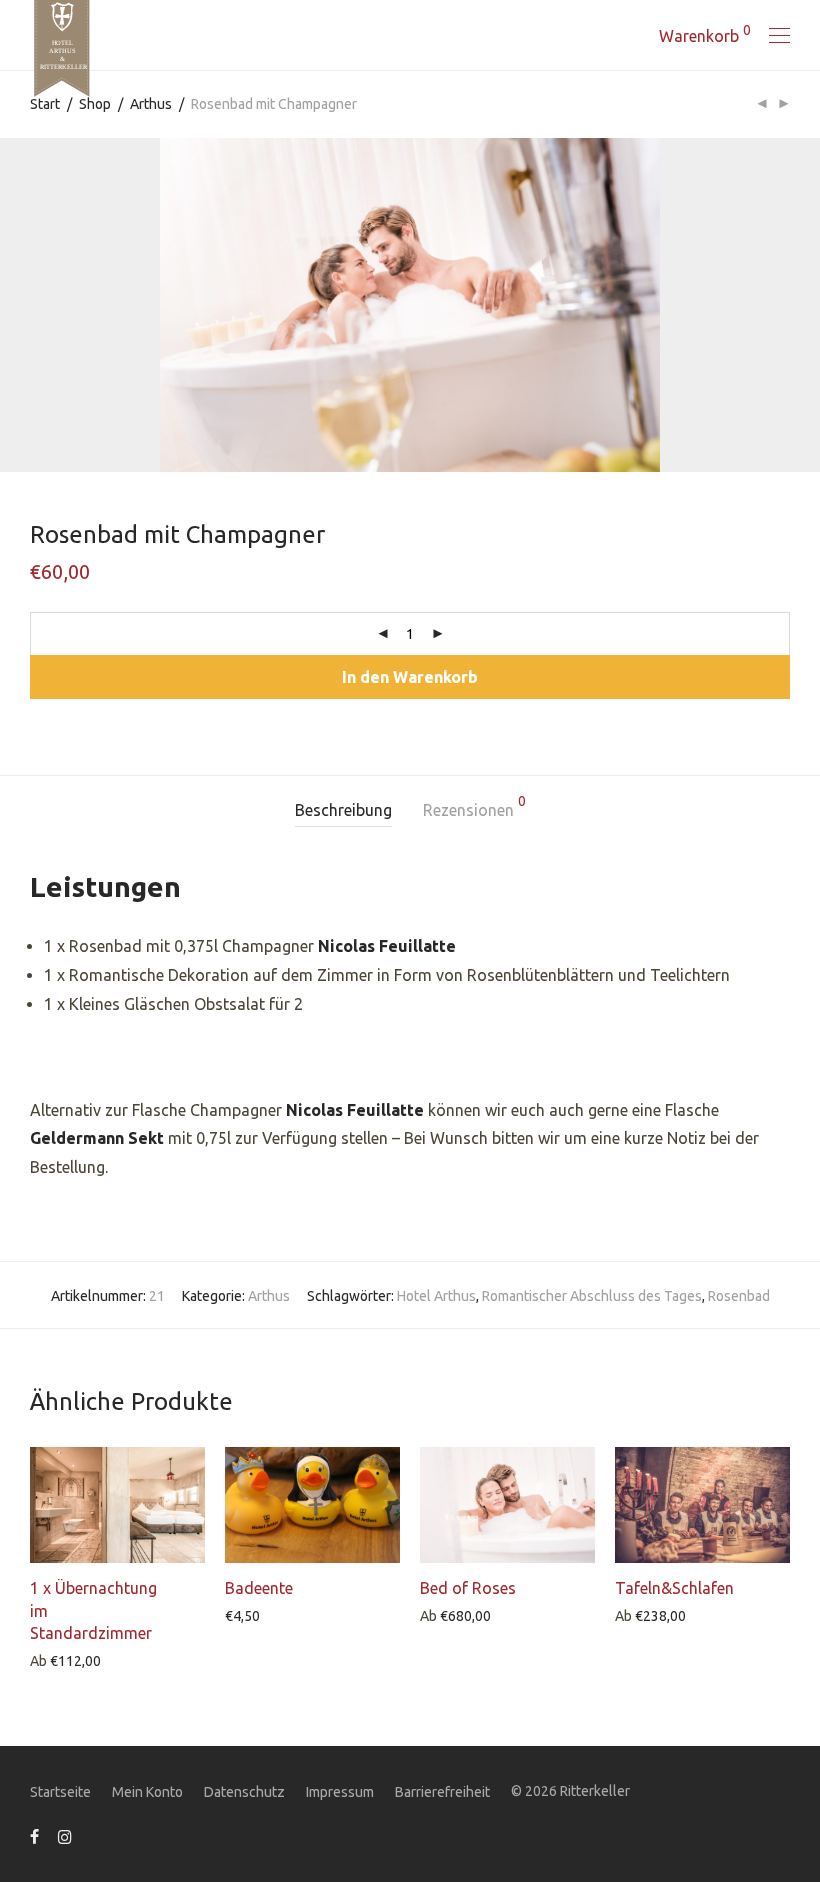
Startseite (60, 1792)
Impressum (340, 1792)
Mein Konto (147, 1792)
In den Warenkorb (410, 677)
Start (45, 104)
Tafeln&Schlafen (674, 1588)
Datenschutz (244, 1792)
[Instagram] (65, 1836)
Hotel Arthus (436, 1296)
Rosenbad (739, 1296)
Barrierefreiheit (442, 1792)
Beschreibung (343, 810)
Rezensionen (474, 806)
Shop (95, 104)
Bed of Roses (468, 1588)
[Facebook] (34, 1836)
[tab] (343, 810)
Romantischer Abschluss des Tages (592, 1296)
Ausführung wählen (81, 1660)
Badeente (259, 1588)
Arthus (151, 104)
